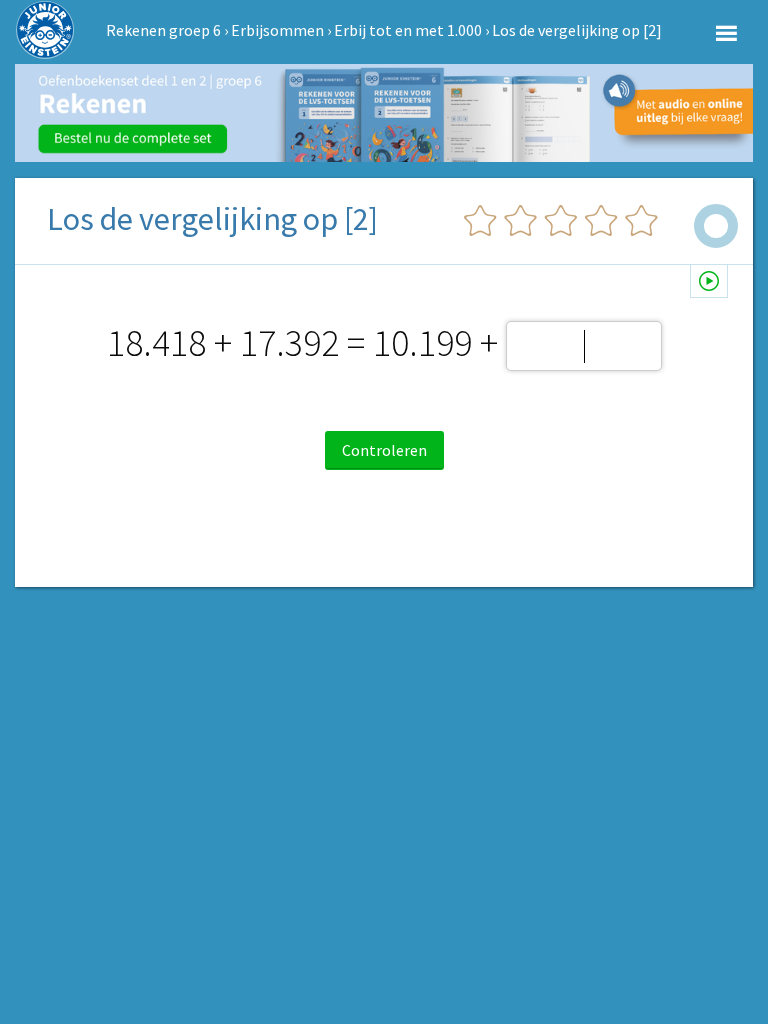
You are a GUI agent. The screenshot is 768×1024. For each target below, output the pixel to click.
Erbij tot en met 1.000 (408, 30)
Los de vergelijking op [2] (577, 30)
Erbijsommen (277, 30)
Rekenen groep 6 (163, 30)
